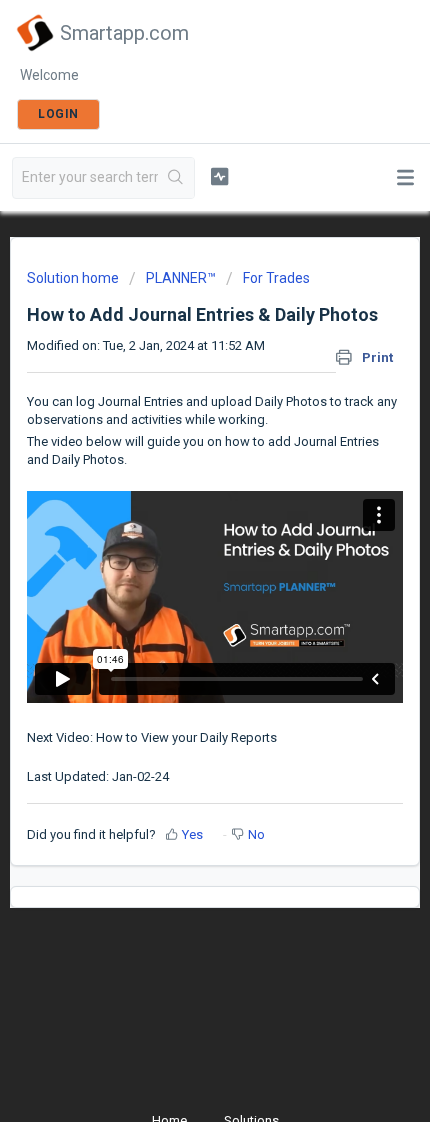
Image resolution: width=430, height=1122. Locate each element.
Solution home (74, 278)
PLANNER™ (181, 278)
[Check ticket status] (219, 176)
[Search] (176, 178)
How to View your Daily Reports (186, 737)
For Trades (276, 278)
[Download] (178, 548)
